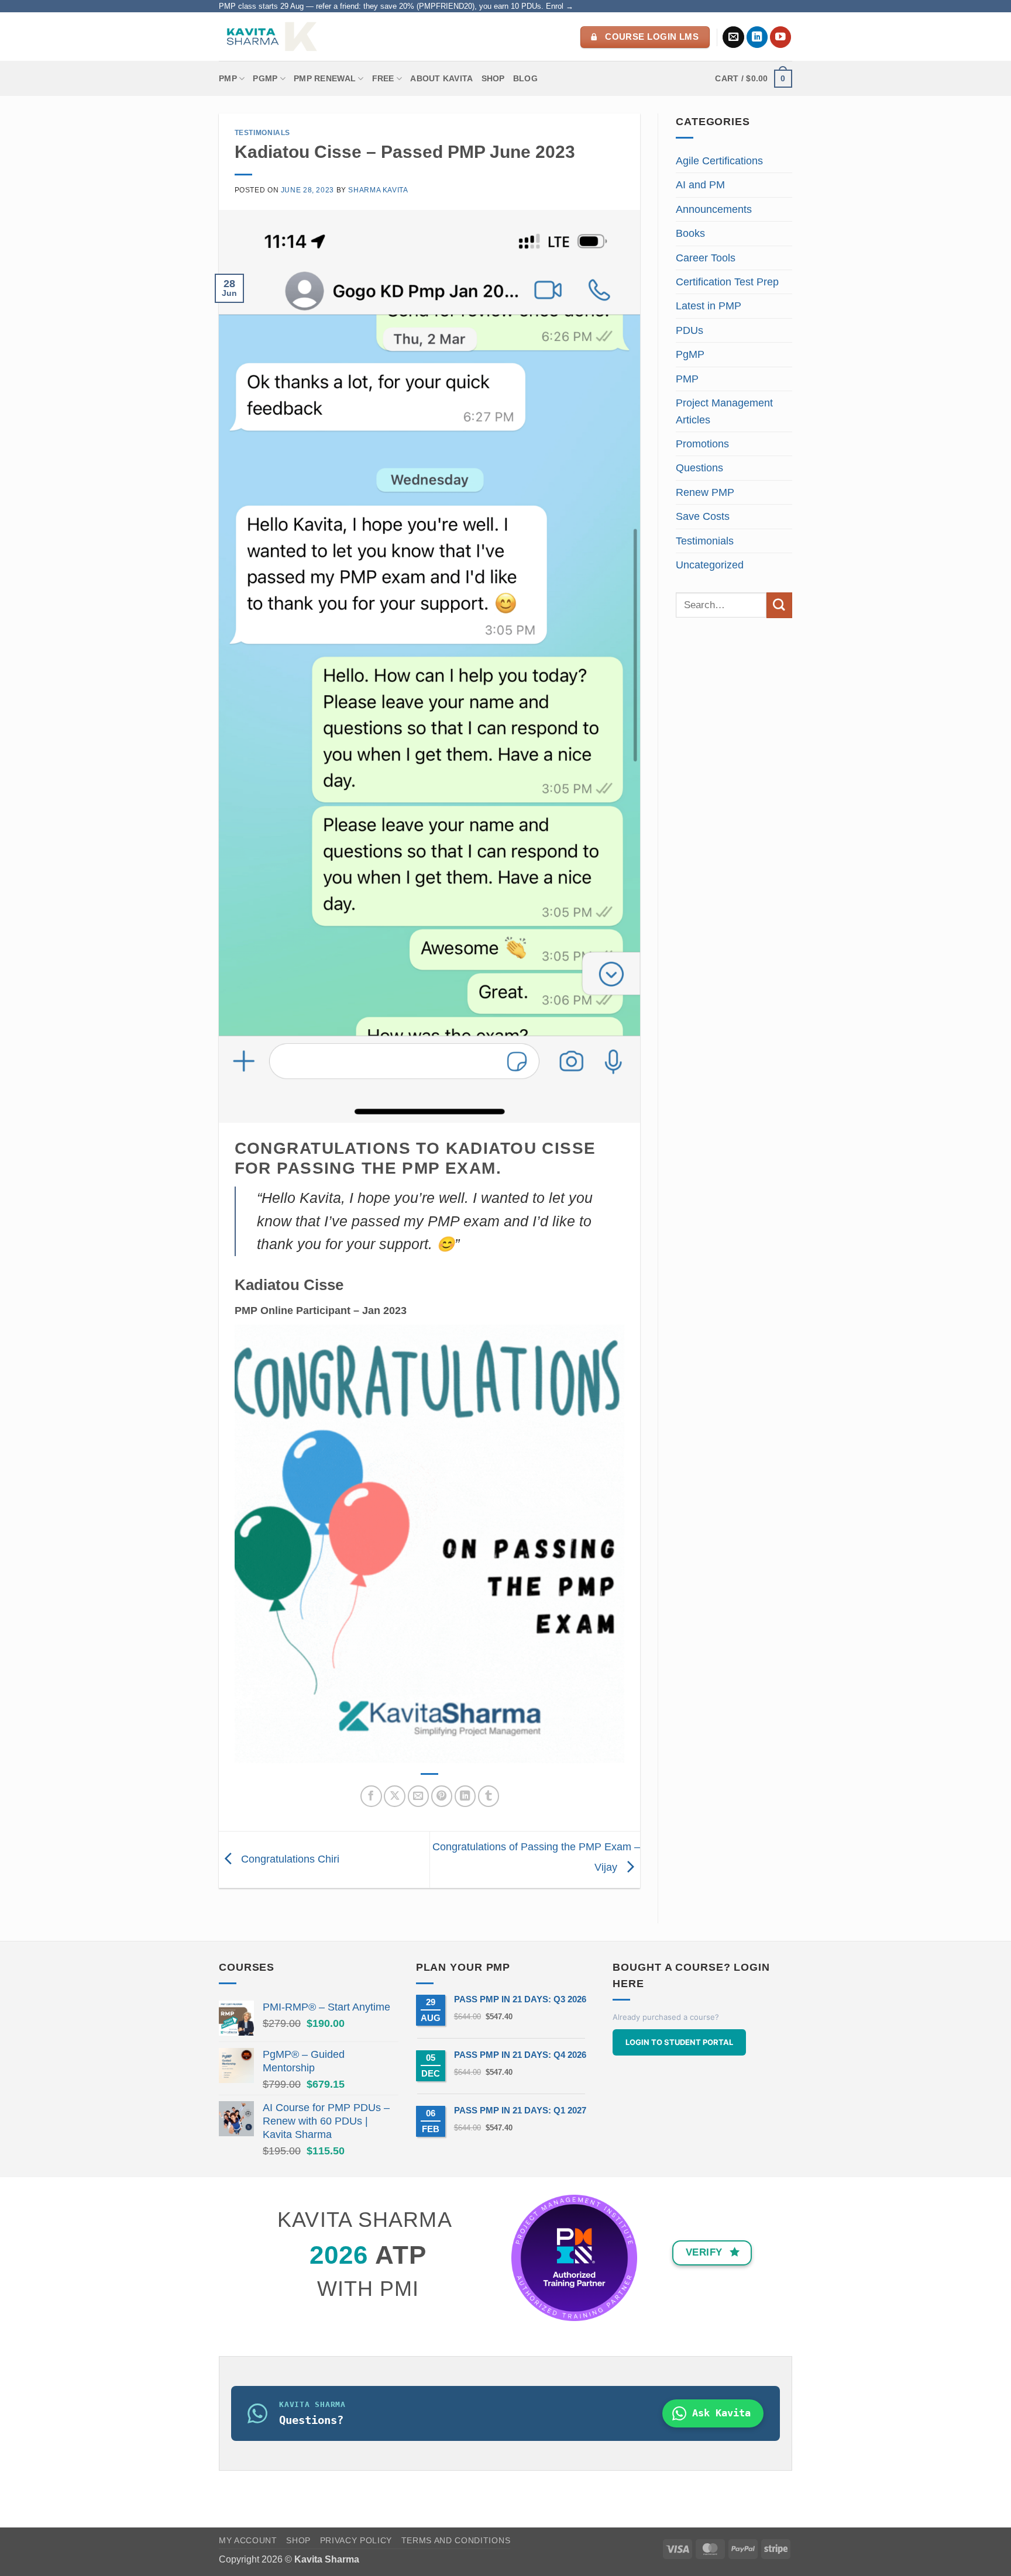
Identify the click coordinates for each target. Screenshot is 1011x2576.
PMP (228, 78)
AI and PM (700, 185)
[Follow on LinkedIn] (757, 37)
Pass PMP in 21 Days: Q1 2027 (520, 2110)
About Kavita (441, 78)
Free (383, 78)
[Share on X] (395, 1796)
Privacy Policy (356, 2541)
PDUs (690, 330)
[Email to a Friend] (419, 1796)
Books (690, 233)
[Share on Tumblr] (489, 1796)
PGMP (265, 78)
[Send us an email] (733, 37)
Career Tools (706, 258)
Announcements (714, 209)
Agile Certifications (719, 161)
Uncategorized (710, 565)
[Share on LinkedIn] (465, 1796)
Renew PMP (705, 492)
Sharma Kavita (378, 190)
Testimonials (262, 133)
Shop (493, 78)
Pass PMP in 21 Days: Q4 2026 (520, 2055)
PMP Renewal (325, 78)
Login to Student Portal (679, 2042)
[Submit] (779, 605)
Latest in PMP (709, 306)
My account (248, 2541)
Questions (699, 468)
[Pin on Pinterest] (442, 1796)
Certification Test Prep (727, 282)
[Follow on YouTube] (781, 37)
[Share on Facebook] (371, 1796)
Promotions (702, 444)
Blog (525, 78)
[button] (754, 78)
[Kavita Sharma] (270, 37)
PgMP (690, 354)
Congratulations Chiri (289, 1859)
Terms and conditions (456, 2541)
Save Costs (703, 516)
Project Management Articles (724, 411)
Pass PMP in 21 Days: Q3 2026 (520, 1999)
